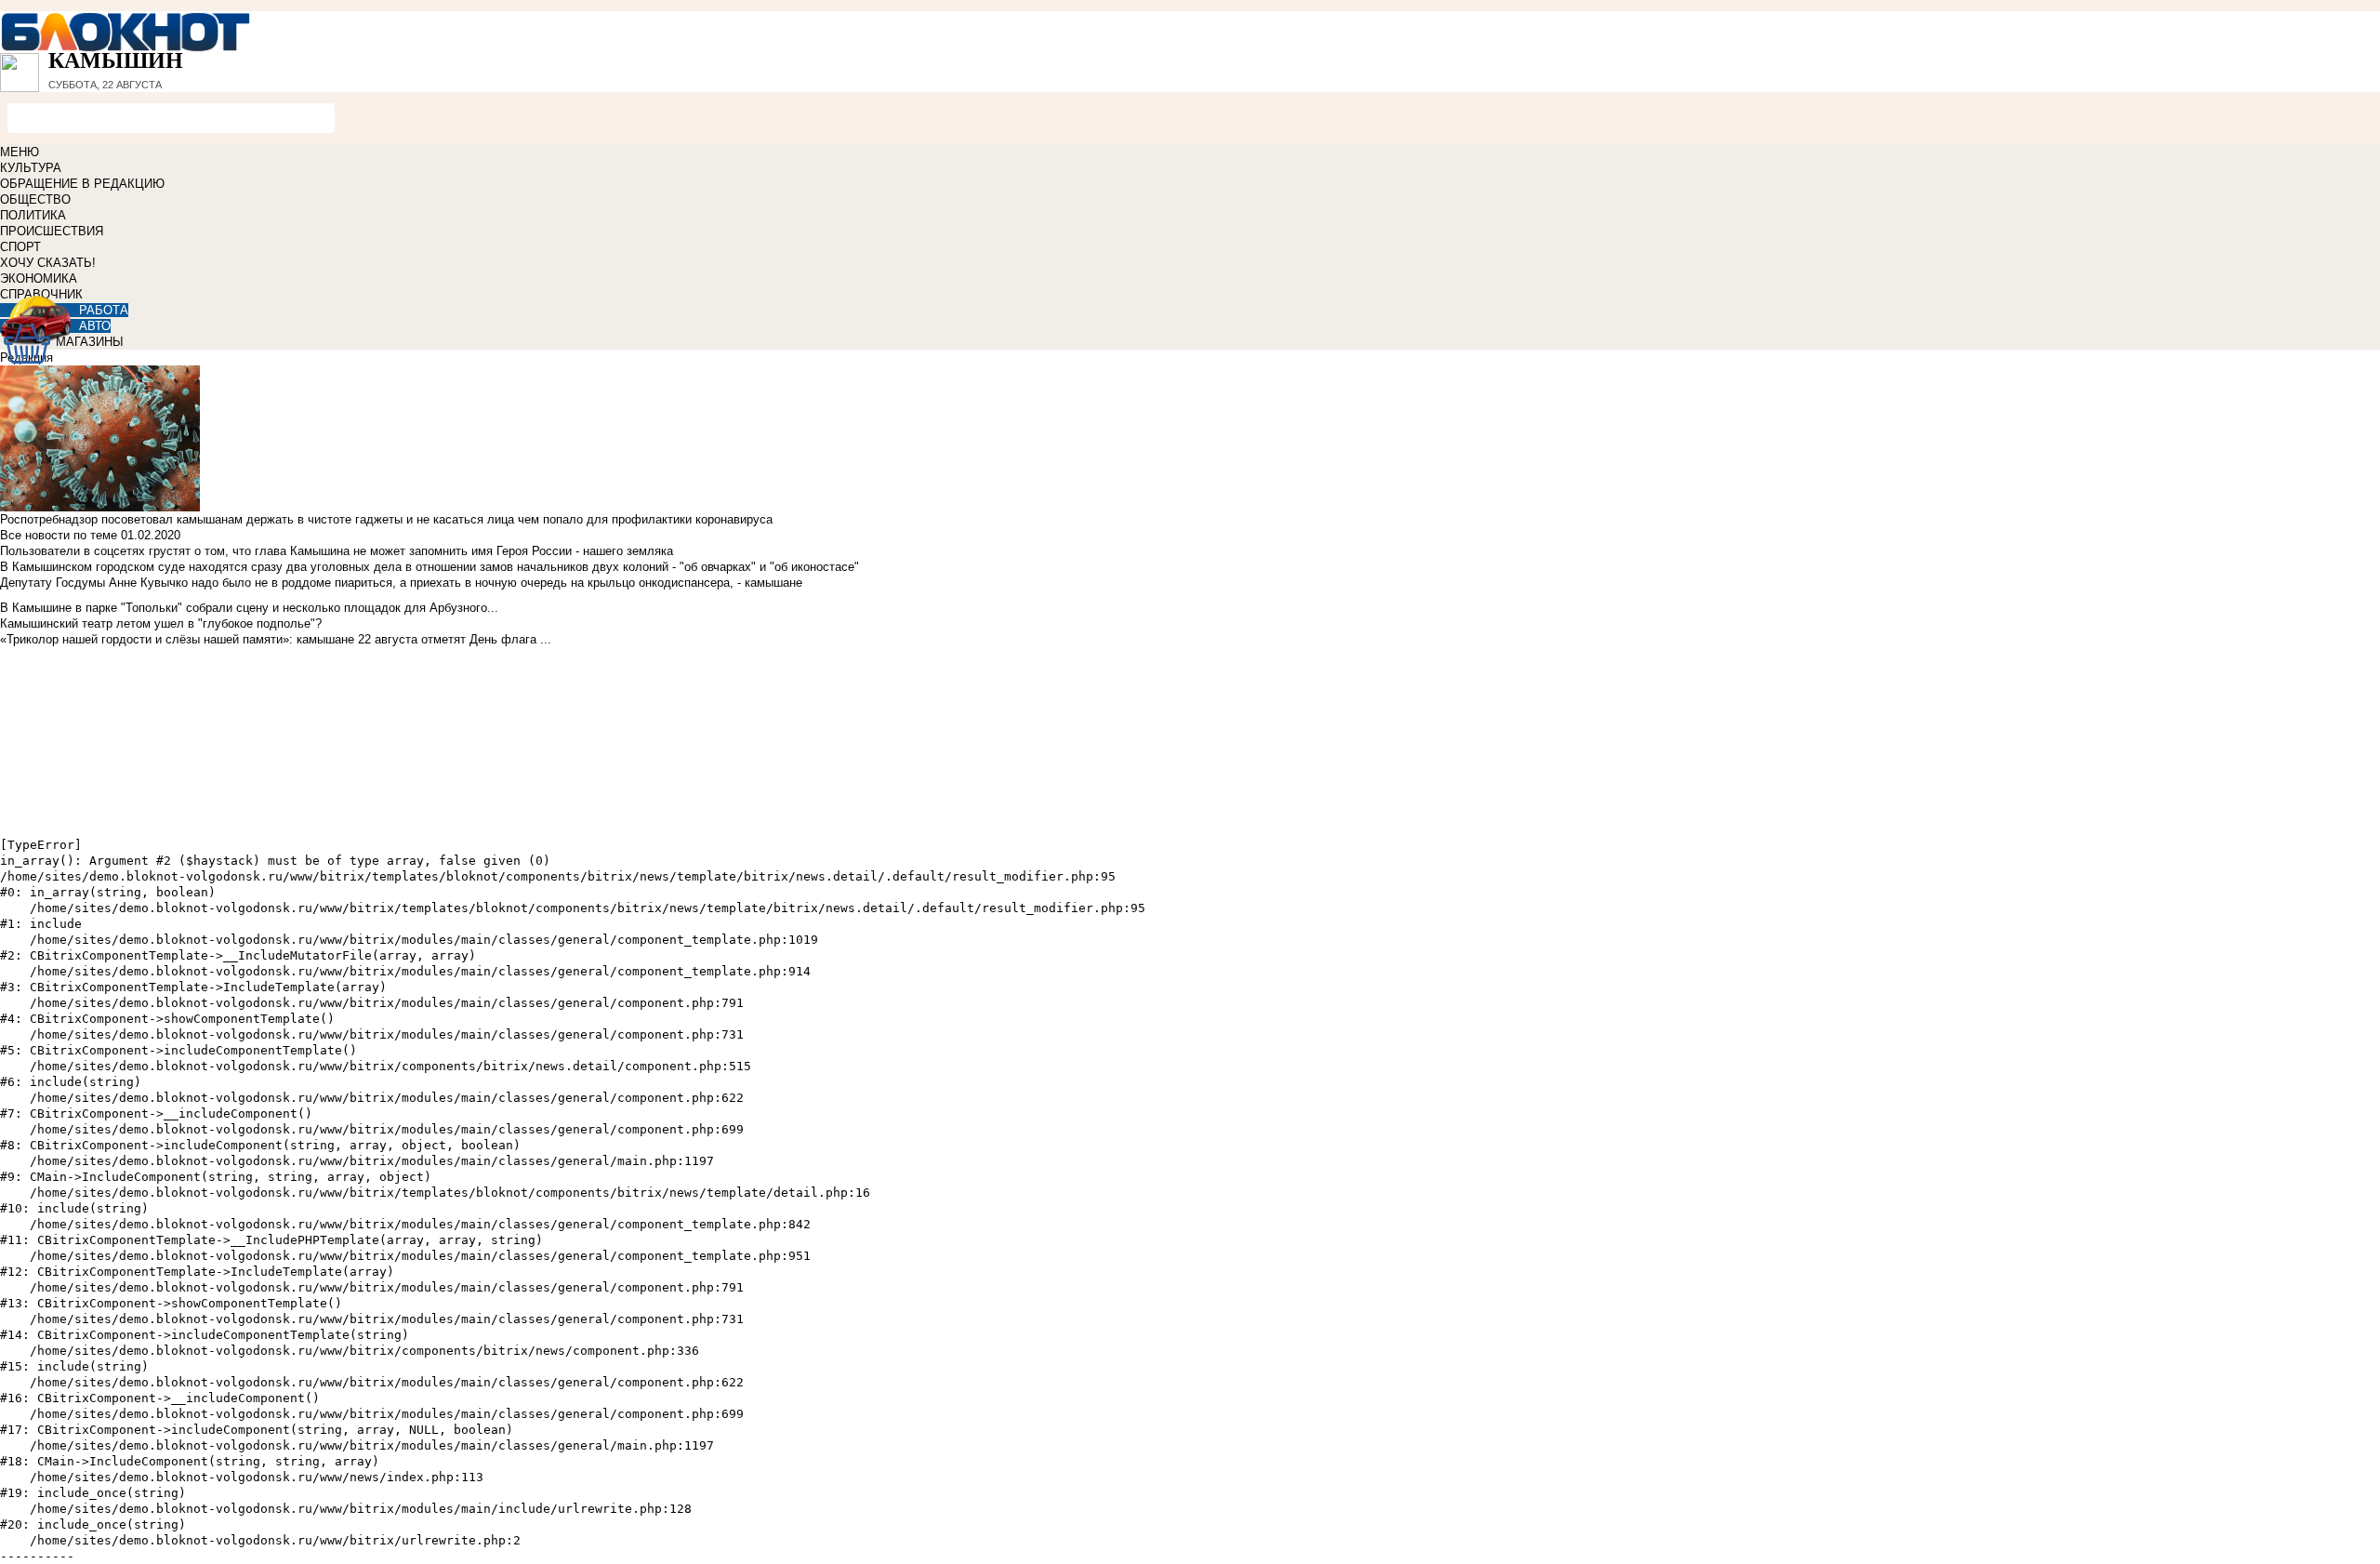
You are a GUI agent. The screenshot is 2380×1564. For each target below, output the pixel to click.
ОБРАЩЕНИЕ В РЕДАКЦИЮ (82, 184)
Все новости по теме (59, 535)
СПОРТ (20, 247)
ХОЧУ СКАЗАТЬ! (48, 263)
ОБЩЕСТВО (35, 199)
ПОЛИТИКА (33, 215)
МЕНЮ (20, 152)
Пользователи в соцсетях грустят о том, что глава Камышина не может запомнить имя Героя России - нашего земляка (337, 551)
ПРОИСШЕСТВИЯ (52, 231)
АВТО (95, 326)
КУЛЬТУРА (31, 168)
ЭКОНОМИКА (39, 278)
